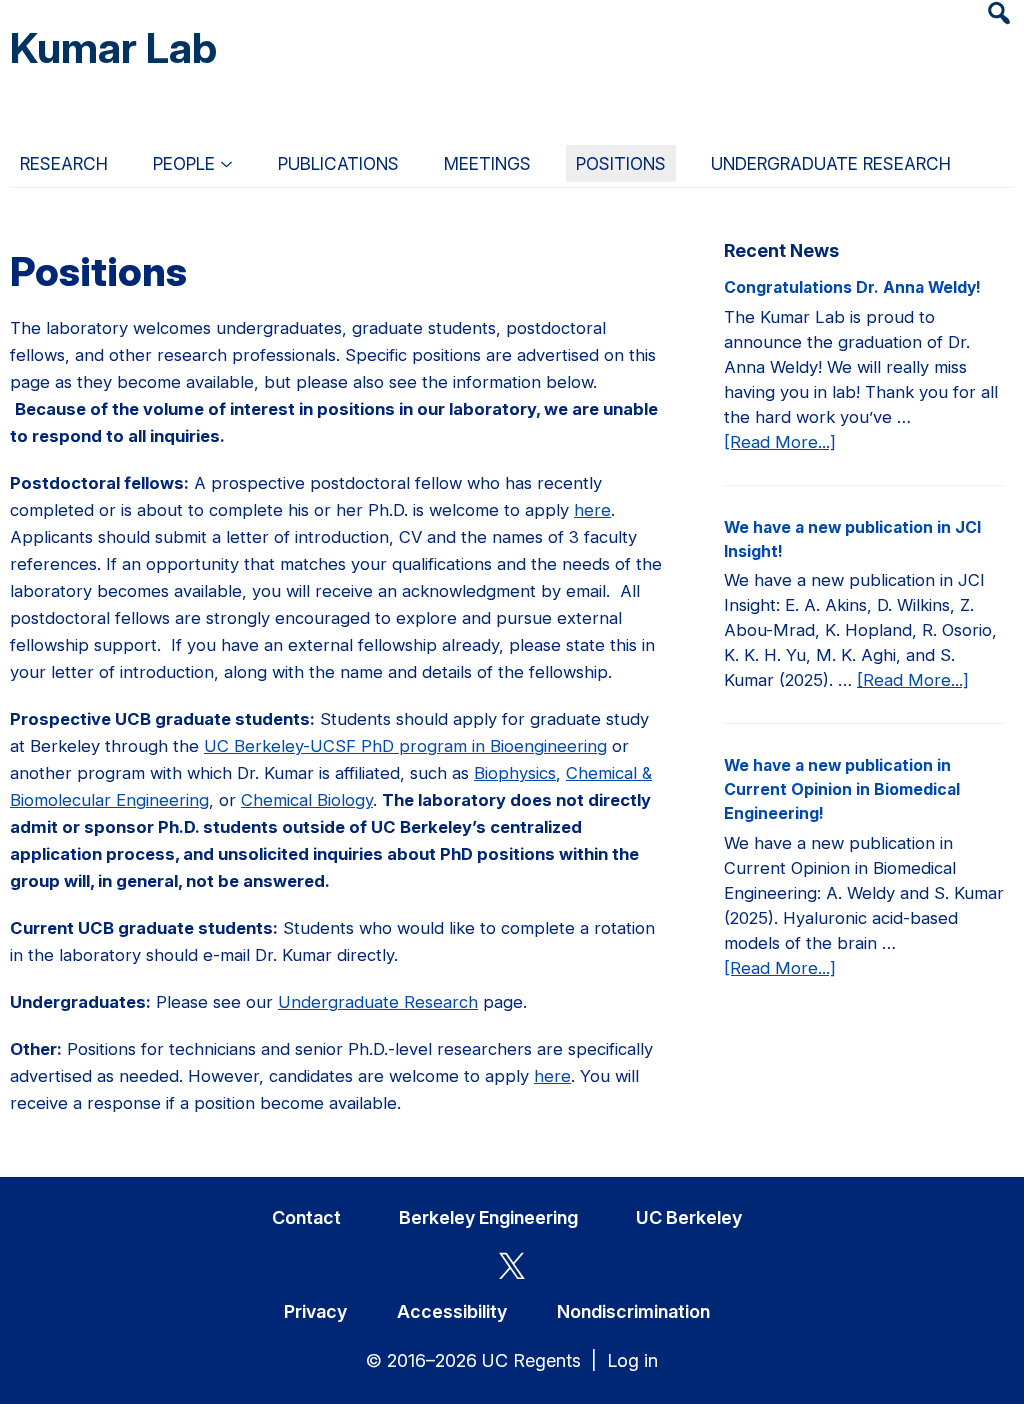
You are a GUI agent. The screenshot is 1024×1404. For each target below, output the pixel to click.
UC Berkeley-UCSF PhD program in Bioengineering (405, 746)
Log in (632, 1360)
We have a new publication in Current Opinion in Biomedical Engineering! (842, 789)
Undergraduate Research (378, 1002)
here (592, 510)
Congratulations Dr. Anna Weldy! (852, 287)
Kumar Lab (113, 47)
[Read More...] (780, 443)
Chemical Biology (307, 800)
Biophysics (515, 773)
